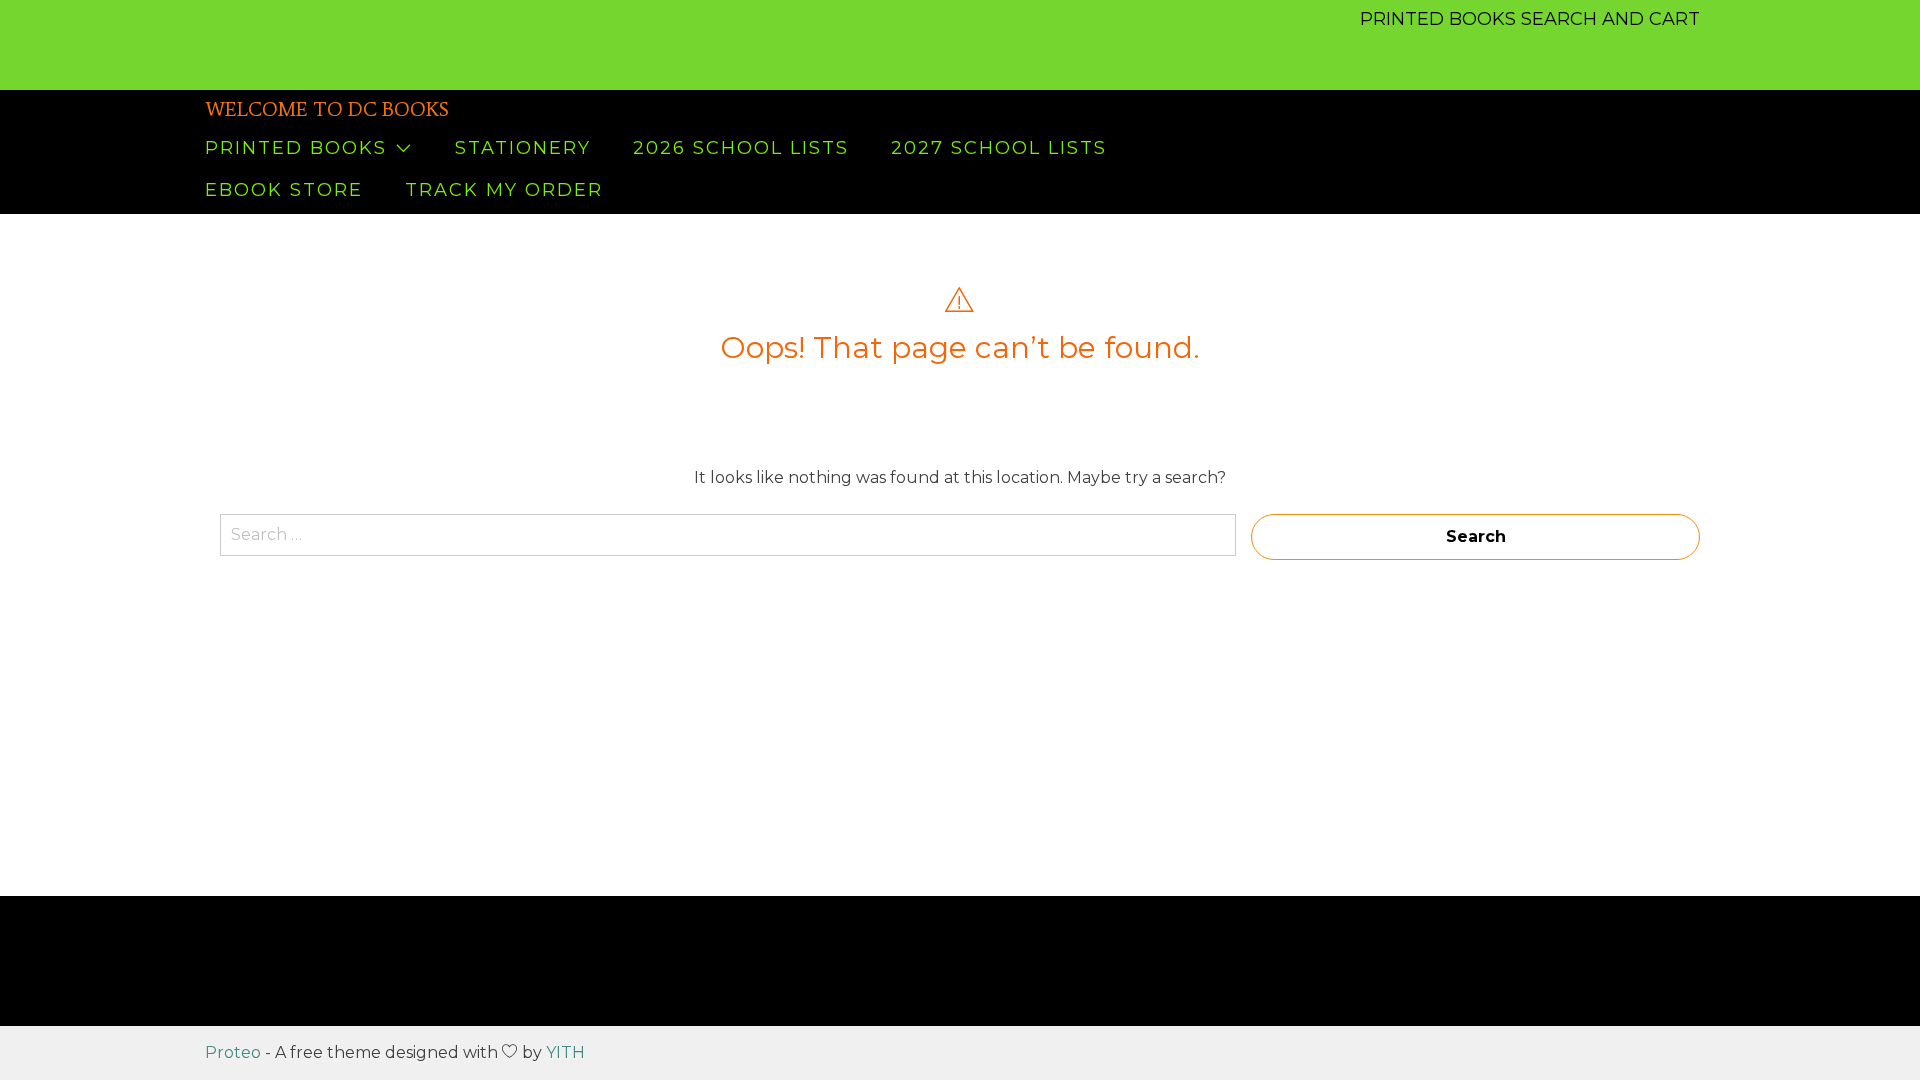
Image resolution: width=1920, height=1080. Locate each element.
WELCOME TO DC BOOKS (327, 109)
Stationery (523, 148)
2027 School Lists (999, 148)
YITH (565, 1052)
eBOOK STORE (284, 190)
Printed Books (296, 148)
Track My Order (504, 190)
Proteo (233, 1052)
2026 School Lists (741, 148)
